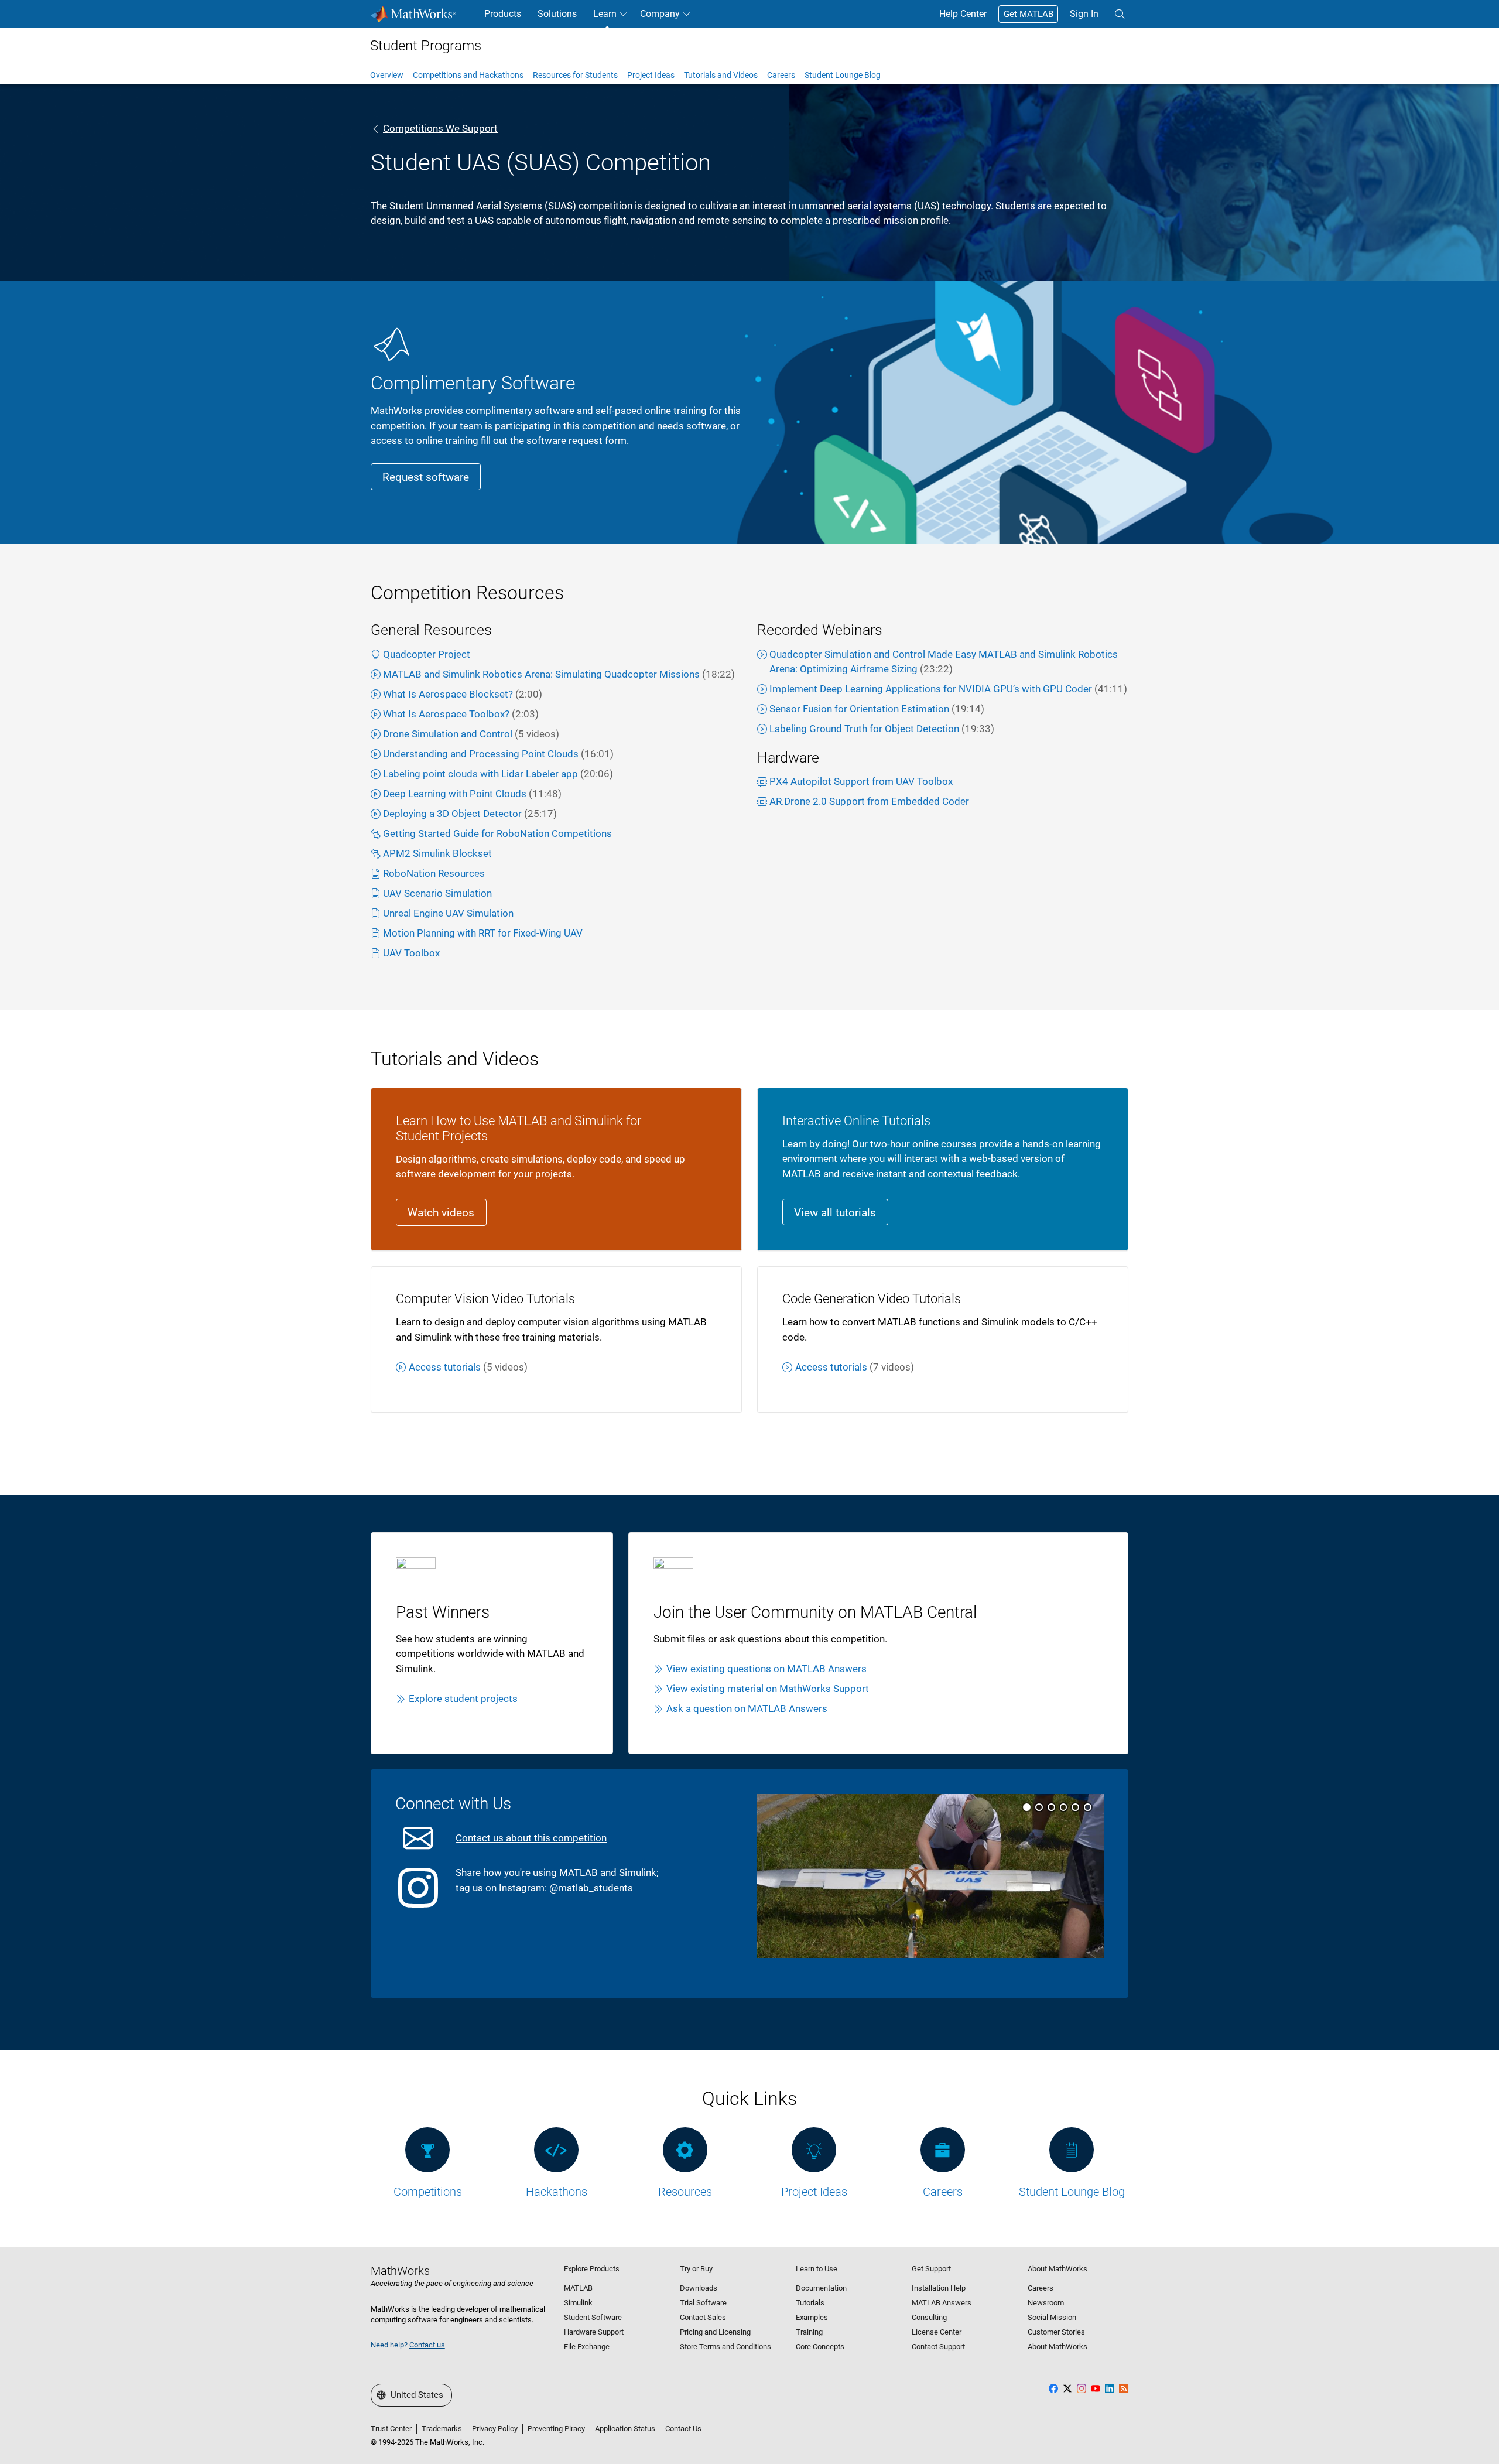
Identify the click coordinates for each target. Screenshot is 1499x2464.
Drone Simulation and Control (471, 734)
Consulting (929, 2317)
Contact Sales (703, 2317)
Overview (387, 75)
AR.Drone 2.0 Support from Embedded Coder (869, 801)
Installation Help (939, 2288)
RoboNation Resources (434, 873)
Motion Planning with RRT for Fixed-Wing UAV (483, 933)
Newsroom (1046, 2303)
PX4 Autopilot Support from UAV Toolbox (861, 781)
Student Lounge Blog (843, 75)
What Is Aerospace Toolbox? (461, 714)
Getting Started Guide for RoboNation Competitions (497, 833)
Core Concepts (820, 2347)
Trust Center (391, 2429)
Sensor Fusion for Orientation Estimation (877, 709)
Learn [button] (605, 14)
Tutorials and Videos (721, 75)
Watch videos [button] (441, 1213)
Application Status (625, 2429)
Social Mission (1052, 2317)
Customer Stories (1056, 2332)
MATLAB (578, 2288)
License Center (937, 2332)
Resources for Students (575, 75)
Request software (426, 477)
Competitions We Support (440, 128)
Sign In (1084, 14)
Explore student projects (463, 1699)
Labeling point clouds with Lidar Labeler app (498, 774)
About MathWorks (1057, 2347)
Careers (781, 75)
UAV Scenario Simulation (437, 893)
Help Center (963, 14)
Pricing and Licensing (715, 2332)
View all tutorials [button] (835, 1213)
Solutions (557, 14)
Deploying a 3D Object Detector (470, 814)
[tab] (1027, 1807)
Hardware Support (594, 2332)
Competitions (428, 2192)
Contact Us (683, 2429)
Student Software (593, 2317)
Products (503, 14)
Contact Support (938, 2347)
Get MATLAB (1029, 14)
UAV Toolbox (411, 953)
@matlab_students (591, 1888)
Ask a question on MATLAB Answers (747, 1708)
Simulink (578, 2303)
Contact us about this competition (531, 1838)
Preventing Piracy (556, 2429)
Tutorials (810, 2303)
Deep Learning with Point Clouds (472, 794)
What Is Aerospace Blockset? (463, 694)
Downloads (699, 2288)
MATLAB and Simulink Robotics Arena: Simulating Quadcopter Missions (559, 674)
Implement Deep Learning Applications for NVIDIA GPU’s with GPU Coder (948, 689)
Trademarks (442, 2429)
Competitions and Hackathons (468, 75)
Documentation (821, 2288)
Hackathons (557, 2192)
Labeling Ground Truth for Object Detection (882, 729)
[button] (1120, 14)
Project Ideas (651, 75)
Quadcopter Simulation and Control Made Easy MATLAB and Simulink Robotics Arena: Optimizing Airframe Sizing (944, 662)
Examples (812, 2317)
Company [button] (660, 14)
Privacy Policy (495, 2429)
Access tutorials (468, 1367)
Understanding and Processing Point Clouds (498, 754)
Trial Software (703, 2303)
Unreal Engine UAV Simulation (448, 913)
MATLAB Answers (942, 2303)
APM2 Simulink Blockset (437, 853)
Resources (685, 2192)
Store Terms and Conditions (725, 2347)
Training (809, 2332)
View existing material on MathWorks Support (768, 1689)
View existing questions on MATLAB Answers (766, 1669)
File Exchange (587, 2347)
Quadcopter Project (427, 654)
